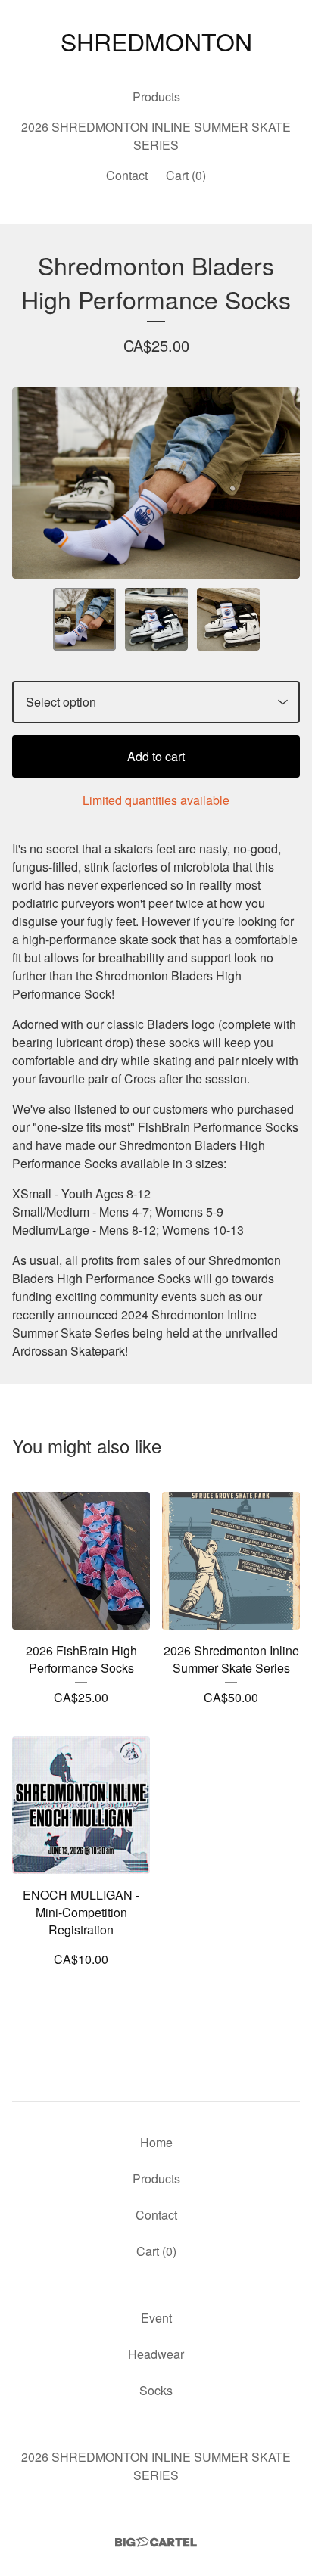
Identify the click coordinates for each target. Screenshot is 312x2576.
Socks (156, 2390)
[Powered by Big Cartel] (156, 2542)
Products (156, 96)
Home (156, 2142)
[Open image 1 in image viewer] (156, 483)
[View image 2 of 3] (156, 619)
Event (156, 2318)
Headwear (156, 2354)
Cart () (186, 175)
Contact (127, 175)
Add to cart (156, 756)
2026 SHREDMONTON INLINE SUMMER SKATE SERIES (156, 136)
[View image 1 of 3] (84, 619)
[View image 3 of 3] (228, 619)
